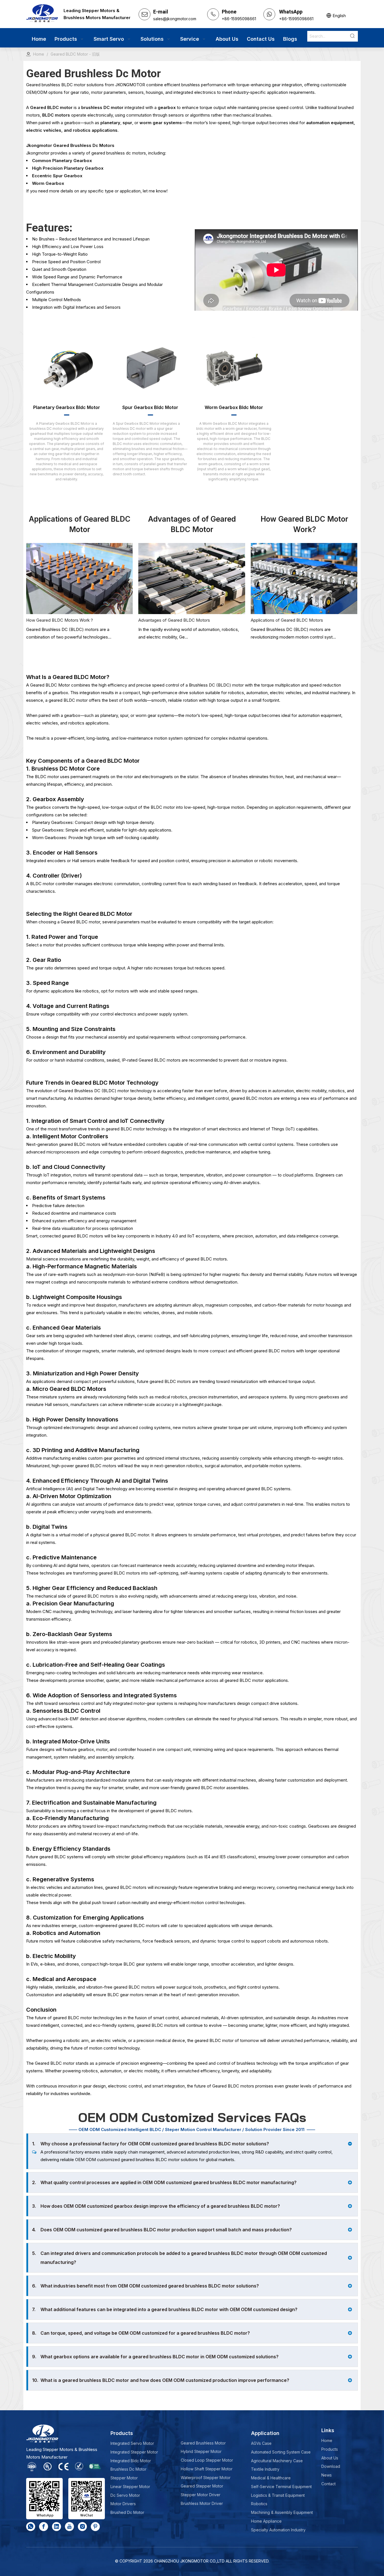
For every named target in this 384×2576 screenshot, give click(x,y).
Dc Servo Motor (125, 2495)
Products (330, 2449)
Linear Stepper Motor (130, 2487)
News (327, 2475)
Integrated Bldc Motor (131, 2461)
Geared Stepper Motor (202, 2486)
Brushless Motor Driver (202, 2503)
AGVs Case (261, 2443)
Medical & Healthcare (271, 2478)
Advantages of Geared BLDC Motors (174, 620)
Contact (328, 2484)
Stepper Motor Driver (201, 2495)
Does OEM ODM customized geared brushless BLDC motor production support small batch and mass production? (162, 2230)
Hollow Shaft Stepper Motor (207, 2469)
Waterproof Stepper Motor (206, 2478)
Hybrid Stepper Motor (201, 2451)
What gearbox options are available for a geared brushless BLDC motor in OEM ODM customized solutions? (155, 2357)
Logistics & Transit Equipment (278, 2495)
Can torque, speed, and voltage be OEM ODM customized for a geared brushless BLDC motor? (141, 2333)
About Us (330, 2458)
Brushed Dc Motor (127, 2512)
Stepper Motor (124, 2478)
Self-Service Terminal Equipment (281, 2487)
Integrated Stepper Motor (134, 2452)
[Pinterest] (95, 2527)
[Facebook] (44, 2527)
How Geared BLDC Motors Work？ (60, 620)
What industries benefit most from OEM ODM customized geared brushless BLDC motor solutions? (145, 2286)
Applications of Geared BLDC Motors (287, 620)
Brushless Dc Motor (128, 2469)
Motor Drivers (123, 2504)
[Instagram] (82, 2527)
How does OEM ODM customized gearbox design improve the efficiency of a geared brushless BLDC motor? (156, 2206)
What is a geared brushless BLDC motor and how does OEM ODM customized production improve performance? (161, 2380)
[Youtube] (69, 2527)
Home (327, 2440)
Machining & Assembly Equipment (282, 2512)
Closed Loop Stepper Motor (207, 2460)
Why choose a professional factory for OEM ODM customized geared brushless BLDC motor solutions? (151, 2144)
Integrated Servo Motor (132, 2443)
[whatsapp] (31, 2527)
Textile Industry (265, 2469)
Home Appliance (266, 2521)
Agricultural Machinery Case (277, 2461)
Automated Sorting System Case (281, 2452)
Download (331, 2466)
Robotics (259, 2504)
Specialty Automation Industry (278, 2530)
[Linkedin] (57, 2527)
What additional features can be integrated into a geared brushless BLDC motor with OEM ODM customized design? (165, 2309)
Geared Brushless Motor (203, 2443)
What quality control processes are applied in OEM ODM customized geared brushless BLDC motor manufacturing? (164, 2182)
